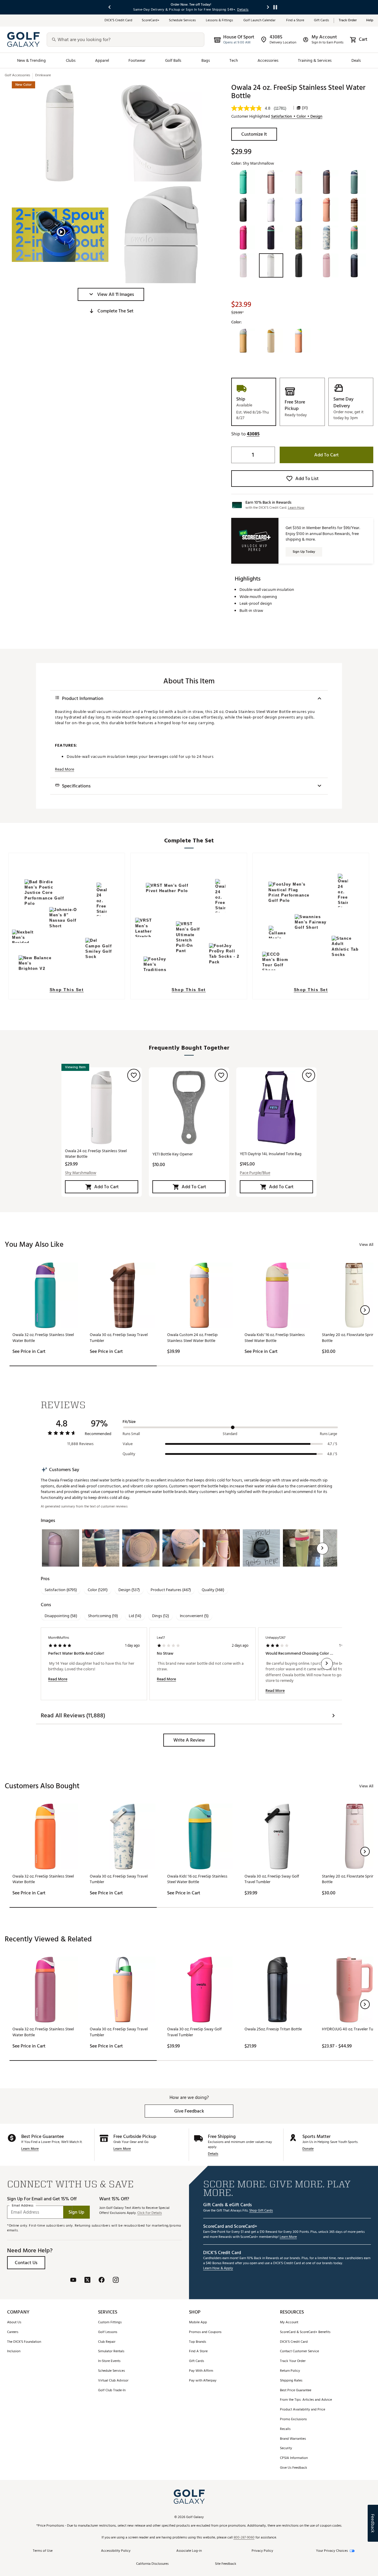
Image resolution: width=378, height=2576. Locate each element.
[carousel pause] (275, 7)
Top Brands (198, 2342)
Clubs (71, 60)
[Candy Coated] (243, 265)
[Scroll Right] (322, 1549)
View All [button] (366, 1245)
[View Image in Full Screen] (60, 133)
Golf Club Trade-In (112, 2391)
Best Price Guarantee (296, 2391)
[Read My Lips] (243, 238)
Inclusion (14, 2352)
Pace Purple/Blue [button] (255, 1173)
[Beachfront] (243, 341)
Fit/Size (129, 1422)
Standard (230, 1434)
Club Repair (107, 2342)
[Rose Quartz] (327, 265)
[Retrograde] (271, 238)
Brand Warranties (293, 2439)
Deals (356, 60)
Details (213, 2154)
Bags (206, 60)
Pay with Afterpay (203, 2381)
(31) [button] (305, 108)
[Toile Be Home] (327, 238)
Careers (13, 2332)
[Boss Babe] (271, 182)
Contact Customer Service (299, 2352)
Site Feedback (226, 2564)
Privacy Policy (262, 2551)
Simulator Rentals (111, 2352)
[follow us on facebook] (102, 2281)
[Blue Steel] (354, 265)
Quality (129, 1454)
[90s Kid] (243, 182)
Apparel (102, 60)
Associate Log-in (189, 2551)
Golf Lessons (108, 2332)
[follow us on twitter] (87, 2281)
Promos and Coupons (205, 2332)
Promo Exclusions (293, 2419)
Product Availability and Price (303, 2410)
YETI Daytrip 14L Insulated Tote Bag (271, 1154)
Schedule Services (183, 21)
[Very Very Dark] (299, 265)
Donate (308, 2149)
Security (286, 2448)
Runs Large (329, 1434)
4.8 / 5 (332, 1454)
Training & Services (315, 60)
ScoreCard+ (151, 21)
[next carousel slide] (268, 7)
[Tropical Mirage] (354, 238)
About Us (14, 2323)
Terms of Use (43, 2551)
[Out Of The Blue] (299, 210)
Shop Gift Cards (261, 2211)
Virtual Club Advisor (113, 2381)
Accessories (268, 60)
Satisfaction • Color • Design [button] (297, 116)
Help (370, 21)
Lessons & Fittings (220, 21)
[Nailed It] (243, 210)
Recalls (285, 2429)
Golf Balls (173, 60)
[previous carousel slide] (110, 7)
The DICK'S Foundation (24, 2342)
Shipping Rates (291, 2381)
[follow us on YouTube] (73, 2281)
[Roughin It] (299, 238)
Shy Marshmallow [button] (81, 1173)
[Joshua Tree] (354, 182)
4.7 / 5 (332, 1444)
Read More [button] (65, 769)
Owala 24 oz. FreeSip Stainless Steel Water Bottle (96, 1154)
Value (128, 1444)
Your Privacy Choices (332, 2551)
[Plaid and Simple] (354, 210)
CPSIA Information (294, 2458)
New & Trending (32, 60)
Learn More (30, 2149)
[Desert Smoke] (327, 182)
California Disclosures (152, 2564)
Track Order (348, 21)
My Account (289, 2323)
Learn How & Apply (218, 2268)
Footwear (137, 60)
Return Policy (290, 2371)
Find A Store (198, 2352)
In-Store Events (109, 2361)
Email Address (23, 2206)
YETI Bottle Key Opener (173, 1154)
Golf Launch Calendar (260, 21)
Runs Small (131, 1434)
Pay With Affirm (201, 2371)
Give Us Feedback (294, 2468)
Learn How (296, 508)
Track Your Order (293, 2361)
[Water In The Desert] (271, 341)
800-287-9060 (244, 2538)
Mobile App (198, 2323)
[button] (111, 294)
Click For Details (150, 2213)
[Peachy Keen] (299, 341)
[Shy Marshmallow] (271, 265)
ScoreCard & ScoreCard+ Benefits (305, 2332)
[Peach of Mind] (327, 210)
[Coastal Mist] (299, 182)
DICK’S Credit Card (118, 21)
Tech (234, 60)
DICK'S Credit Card (294, 2342)
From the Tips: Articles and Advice (306, 2400)
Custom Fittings (110, 2323)
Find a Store (295, 21)
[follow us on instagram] (116, 2281)
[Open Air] (271, 210)
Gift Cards (321, 21)
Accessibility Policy (116, 2551)
